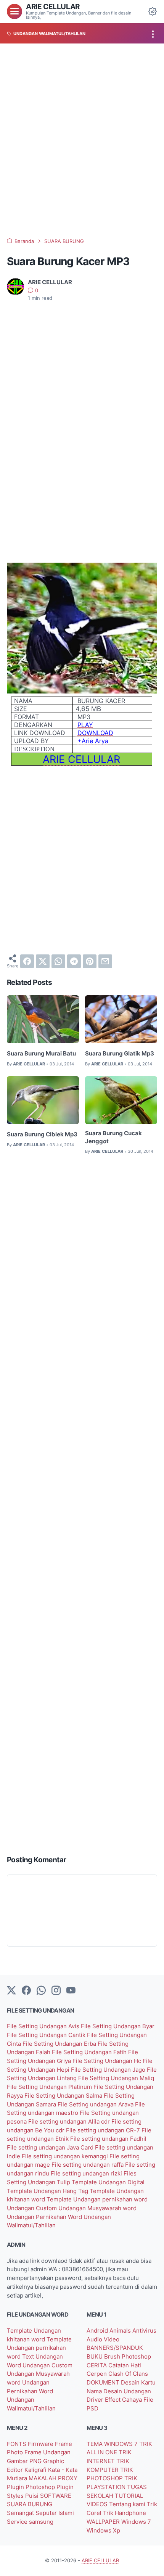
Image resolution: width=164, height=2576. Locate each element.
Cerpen (97, 2374)
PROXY (68, 2478)
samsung (41, 2522)
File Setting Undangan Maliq (116, 2078)
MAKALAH (43, 2478)
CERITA (97, 2365)
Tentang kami (128, 2504)
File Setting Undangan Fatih (90, 2052)
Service (18, 2522)
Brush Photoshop (128, 2357)
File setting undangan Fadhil (108, 2139)
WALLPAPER (104, 2522)
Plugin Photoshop (32, 2487)
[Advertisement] (82, 141)
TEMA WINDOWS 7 (113, 2444)
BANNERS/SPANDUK (115, 2348)
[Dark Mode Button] (153, 11)
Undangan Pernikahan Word (45, 2217)
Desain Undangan (127, 2391)
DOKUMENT (104, 2383)
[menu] (14, 11)
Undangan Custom (33, 2208)
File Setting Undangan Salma (64, 2096)
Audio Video (103, 2339)
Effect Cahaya (124, 2400)
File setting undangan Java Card (51, 2148)
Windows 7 (136, 2522)
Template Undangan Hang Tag (48, 2191)
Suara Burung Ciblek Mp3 (42, 1134)
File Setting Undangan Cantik (47, 2035)
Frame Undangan (47, 2452)
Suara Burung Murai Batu (41, 1054)
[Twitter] (11, 1991)
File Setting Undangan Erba (60, 2044)
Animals (121, 2331)
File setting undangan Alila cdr (70, 2122)
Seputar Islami (55, 2513)
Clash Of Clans (128, 2374)
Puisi (33, 2496)
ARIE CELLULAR (53, 7)
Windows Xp (103, 2531)
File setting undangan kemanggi (66, 2156)
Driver (96, 2400)
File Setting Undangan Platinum (50, 2087)
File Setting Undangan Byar (118, 2026)
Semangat (21, 2513)
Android (98, 2331)
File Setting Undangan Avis (44, 2026)
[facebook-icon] (26, 1991)
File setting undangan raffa (88, 2165)
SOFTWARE (56, 2496)
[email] (105, 961)
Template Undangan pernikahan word (97, 2199)
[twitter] (43, 961)
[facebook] (27, 961)
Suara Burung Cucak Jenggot (113, 1137)
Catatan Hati (125, 2365)
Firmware (41, 2444)
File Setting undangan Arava (96, 2105)
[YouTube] (71, 1991)
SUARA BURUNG (30, 2504)
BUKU (95, 2357)
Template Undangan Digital (108, 2182)
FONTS (17, 2444)
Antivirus (144, 2331)
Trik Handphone (125, 2513)
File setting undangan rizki (87, 2174)
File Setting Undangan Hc (108, 2061)
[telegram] (74, 961)
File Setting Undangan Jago (109, 2070)
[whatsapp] (58, 961)
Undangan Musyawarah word (97, 2208)
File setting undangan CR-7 (104, 2130)
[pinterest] (90, 961)
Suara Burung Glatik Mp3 (120, 1054)
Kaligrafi (36, 2470)
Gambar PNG (25, 2461)
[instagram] (56, 1991)
